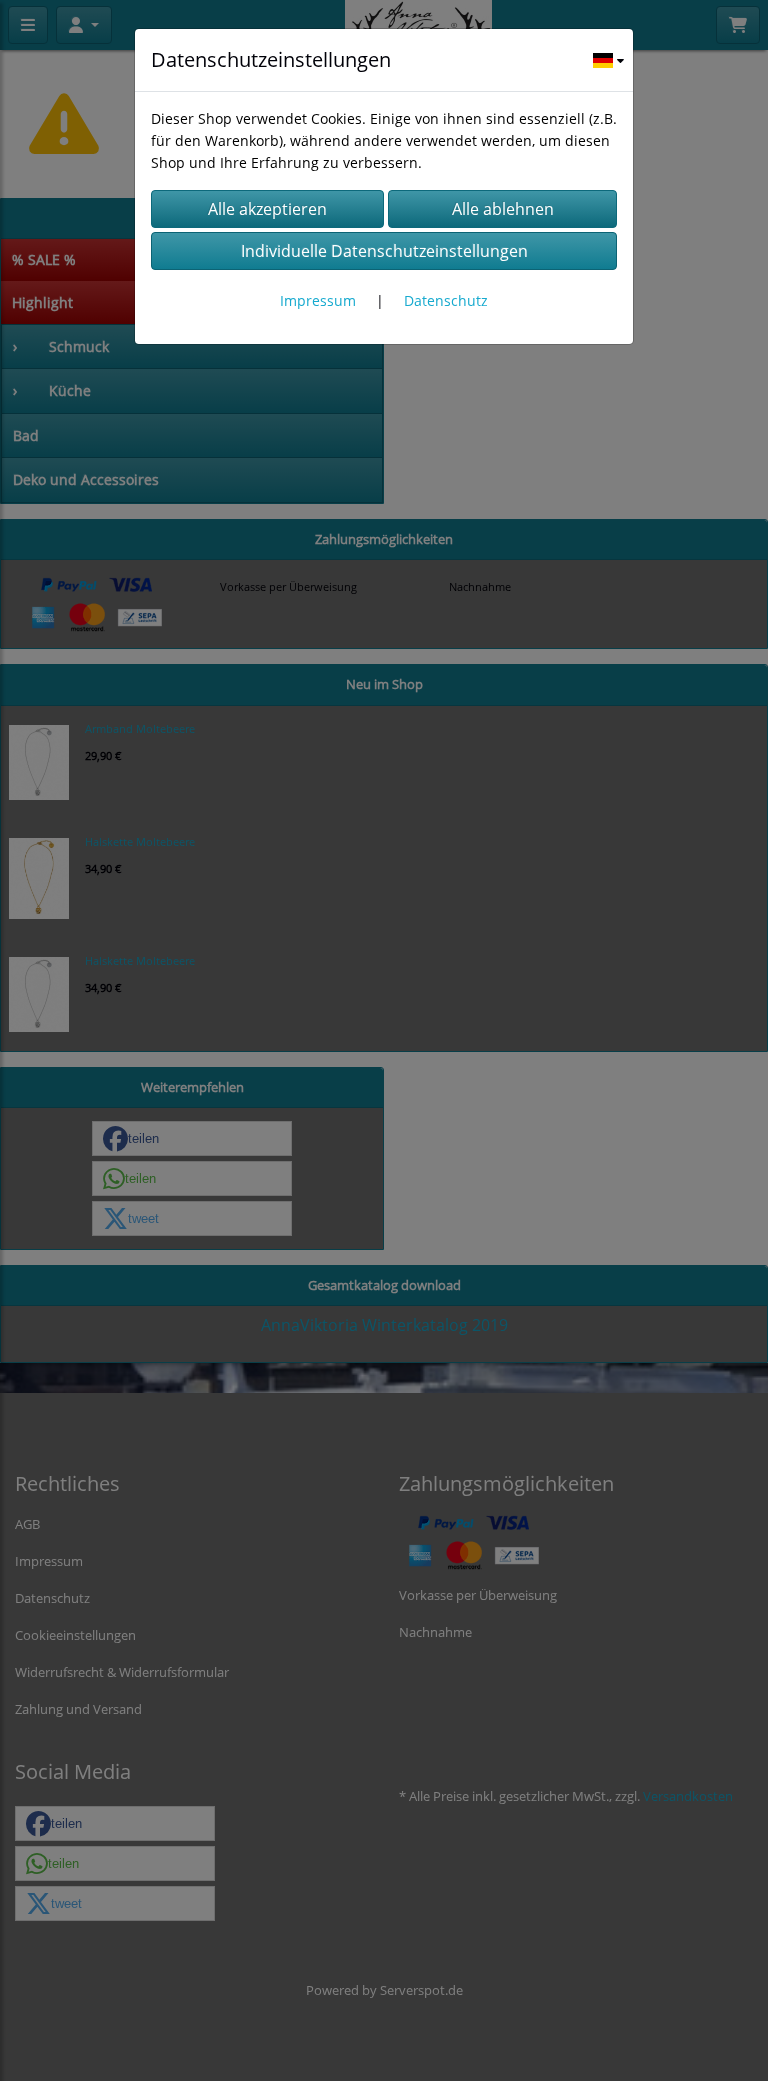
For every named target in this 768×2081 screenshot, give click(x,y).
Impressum (318, 300)
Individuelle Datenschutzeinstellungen (384, 251)
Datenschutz (446, 300)
